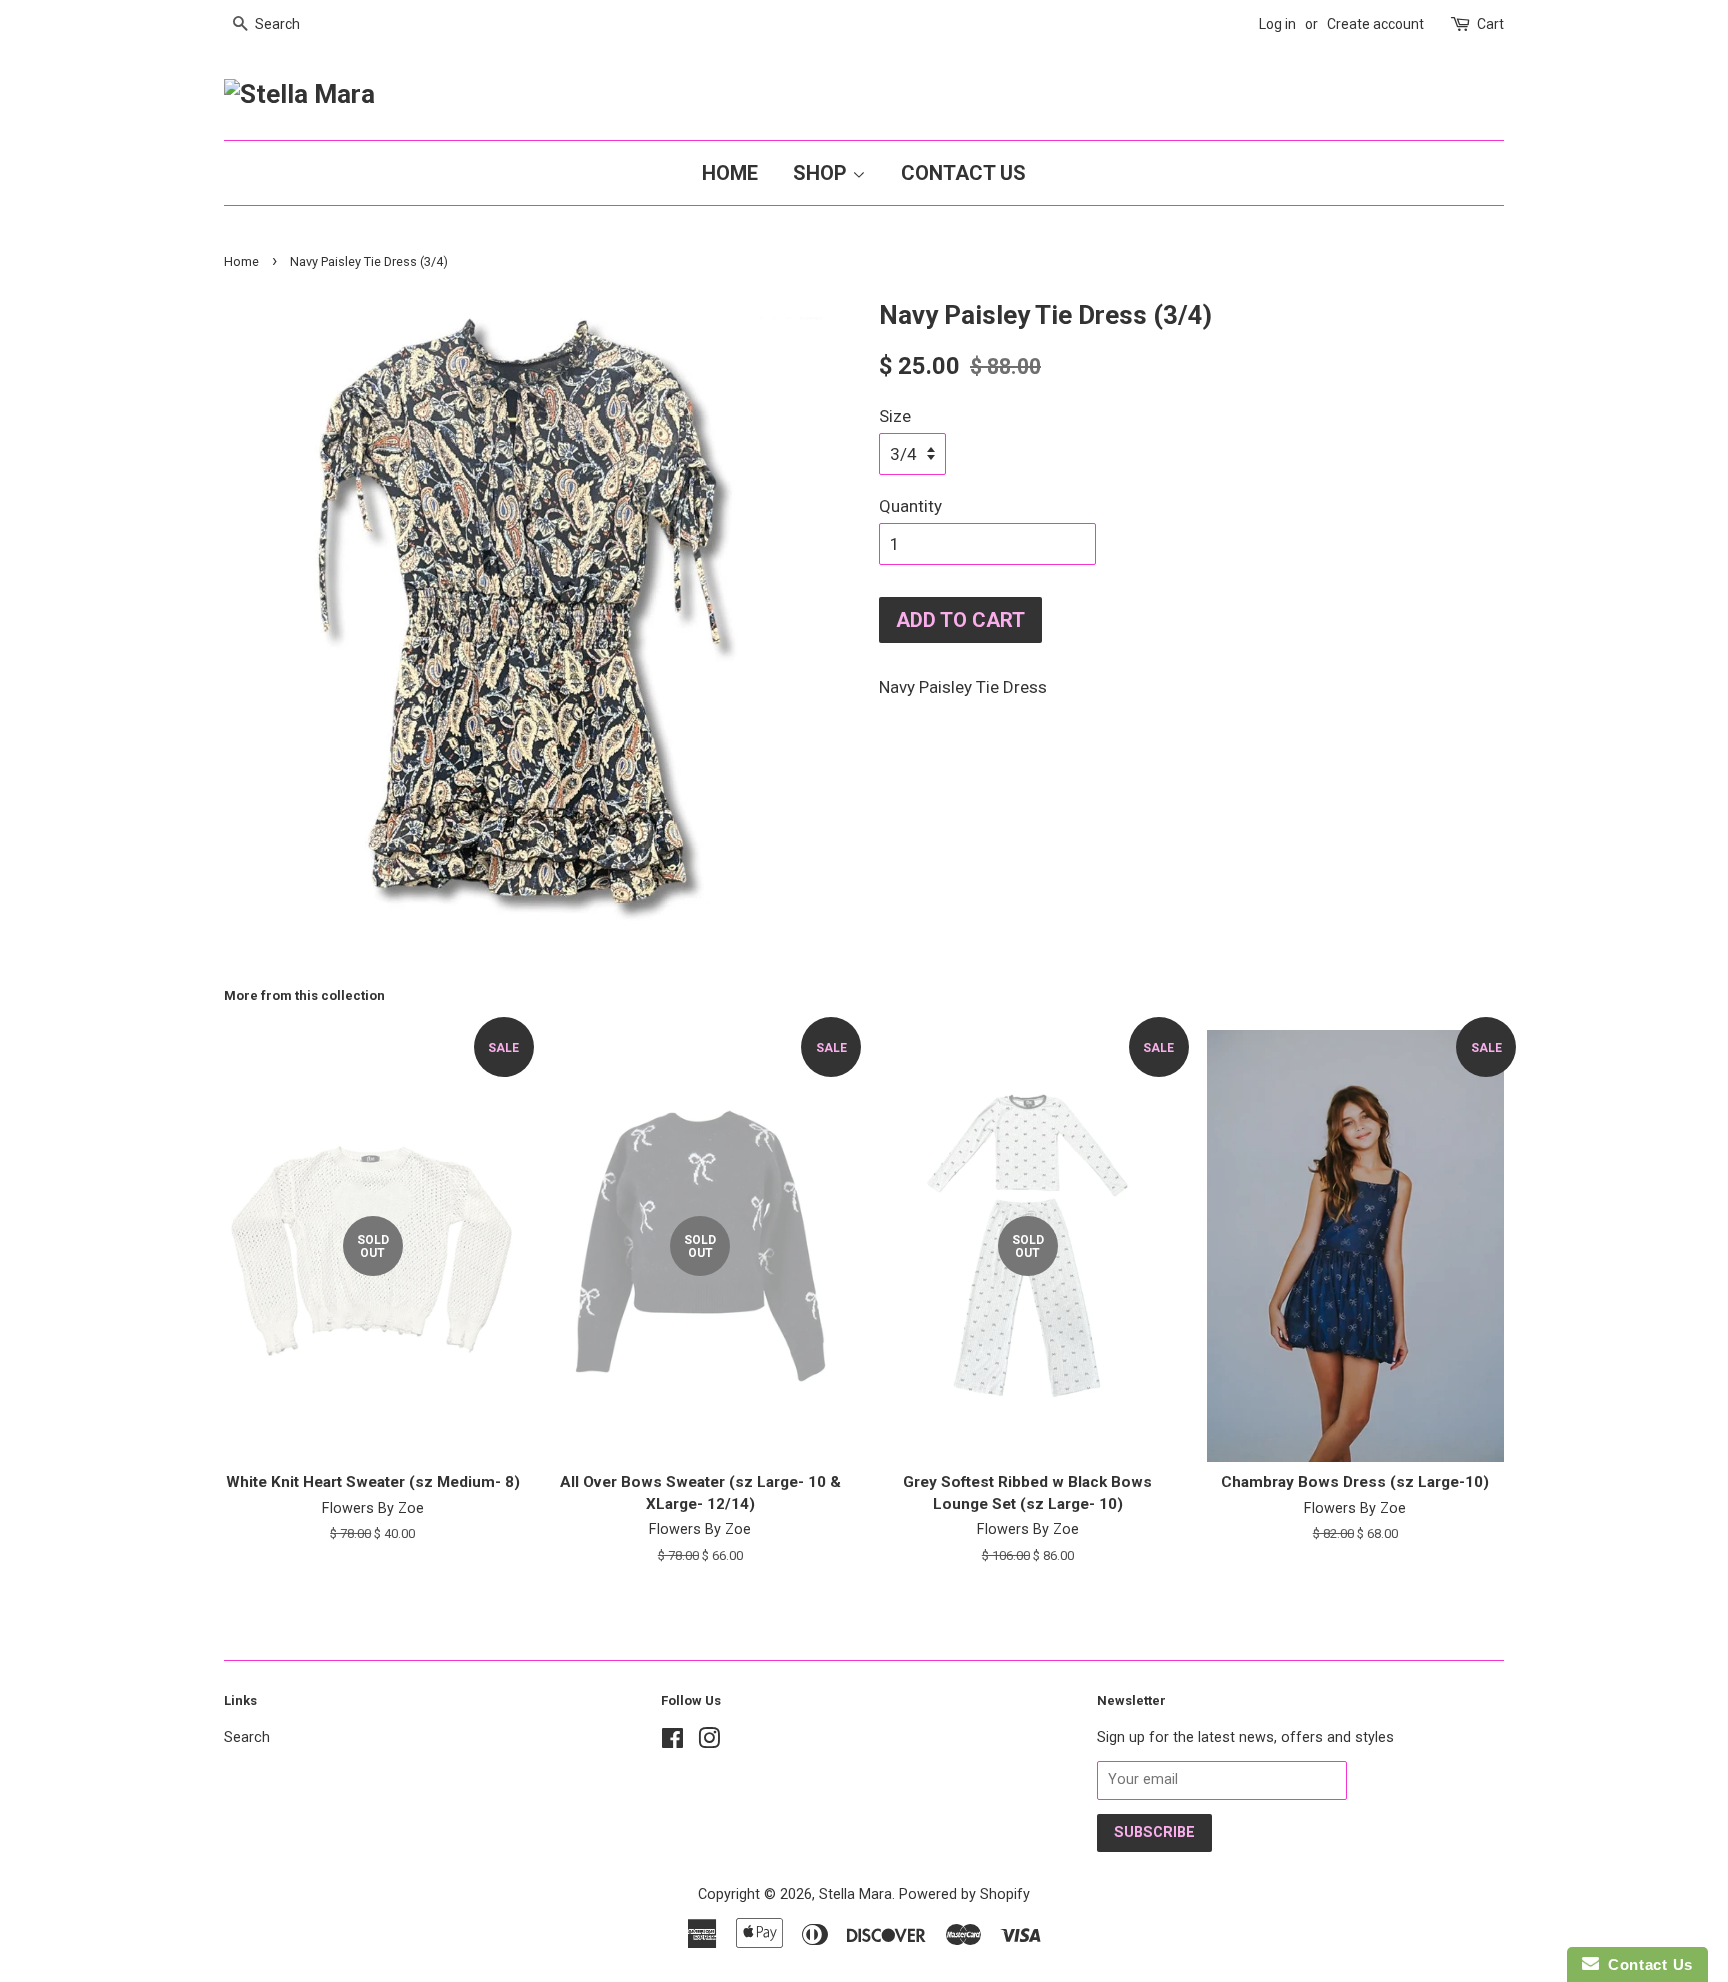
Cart (1490, 24)
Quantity (910, 506)
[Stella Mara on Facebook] (672, 1742)
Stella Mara (855, 1894)
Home (730, 173)
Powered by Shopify (964, 1894)
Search (247, 1737)
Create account (1375, 24)
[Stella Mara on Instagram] (709, 1742)
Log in (1277, 24)
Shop (822, 173)
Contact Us (963, 173)
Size (895, 416)
